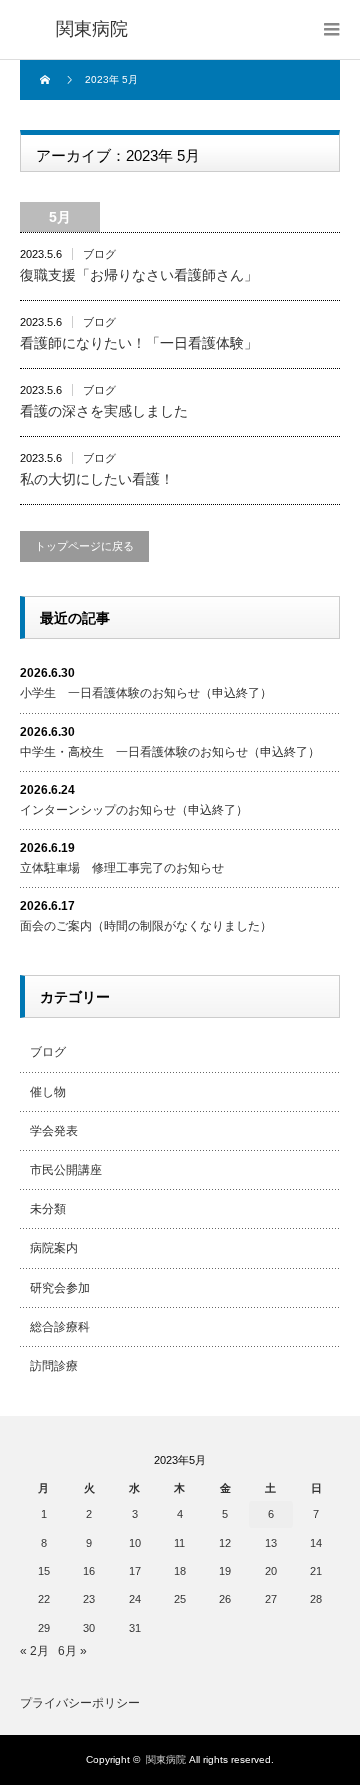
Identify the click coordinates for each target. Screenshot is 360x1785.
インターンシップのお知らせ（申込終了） (134, 810)
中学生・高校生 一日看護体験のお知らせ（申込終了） (170, 752)
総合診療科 (60, 1327)
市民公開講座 (66, 1170)
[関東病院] (92, 30)
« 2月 (34, 1651)
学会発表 (54, 1131)
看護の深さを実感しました (104, 411)
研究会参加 (60, 1288)
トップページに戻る (84, 546)
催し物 (48, 1092)
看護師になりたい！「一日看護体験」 (139, 343)
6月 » (72, 1651)
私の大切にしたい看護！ (97, 479)
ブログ (99, 254)
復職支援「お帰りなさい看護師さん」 (139, 275)
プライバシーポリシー (80, 1703)
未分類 (48, 1209)
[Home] (47, 80)
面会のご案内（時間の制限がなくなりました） (146, 926)
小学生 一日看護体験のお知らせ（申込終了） (146, 693)
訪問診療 (54, 1366)
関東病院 (166, 1759)
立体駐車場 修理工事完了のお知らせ (122, 868)
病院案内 (54, 1248)
